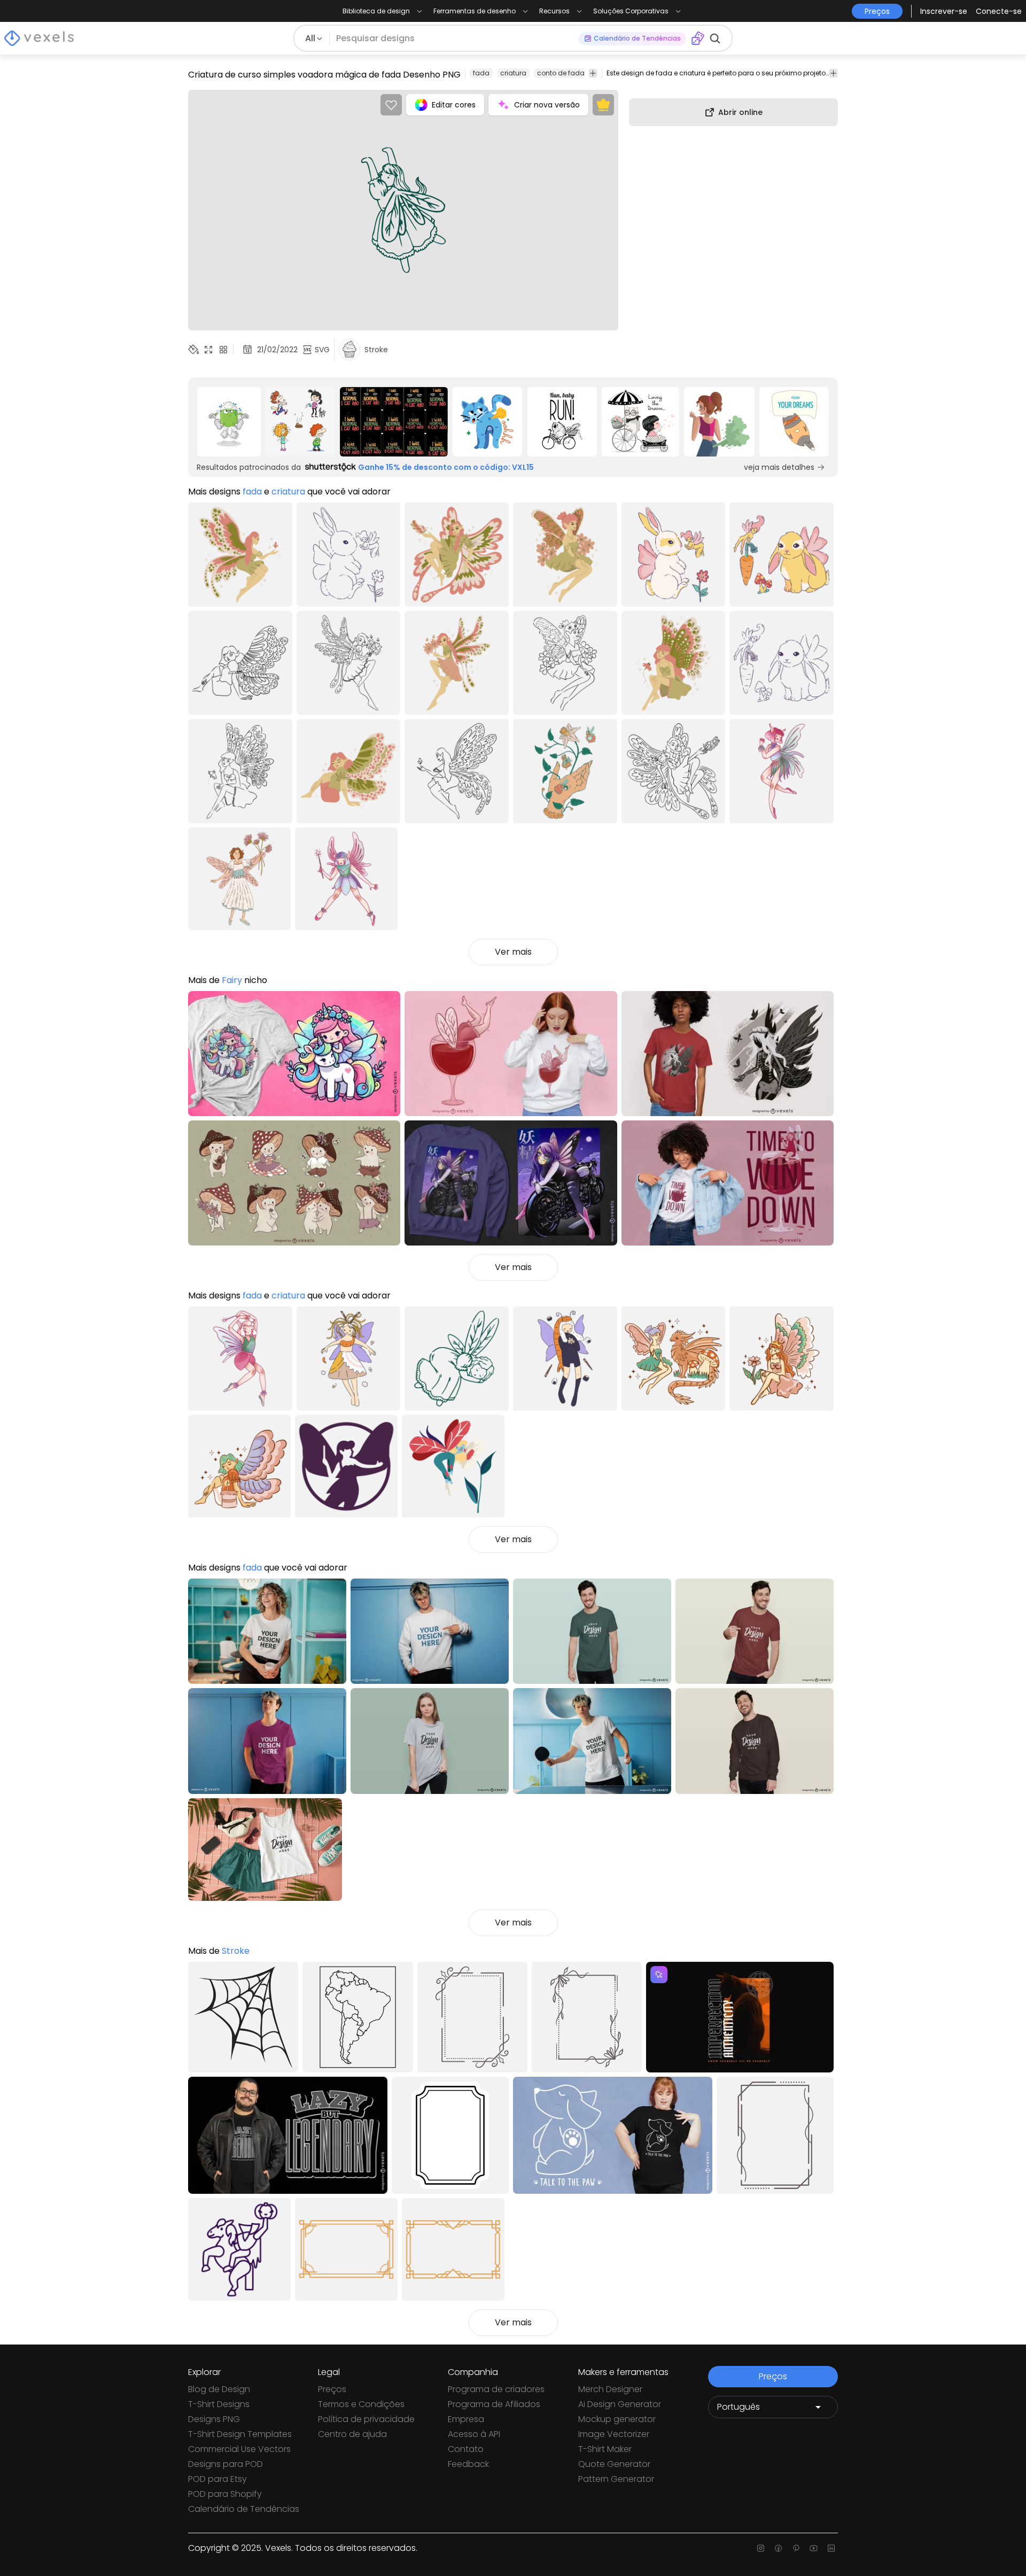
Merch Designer (610, 2389)
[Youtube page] (814, 2548)
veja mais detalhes (779, 467)
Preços (332, 2389)
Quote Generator (614, 2464)
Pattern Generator (616, 2479)
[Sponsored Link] (229, 422)
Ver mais (513, 952)
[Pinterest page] (796, 2548)
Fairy (233, 980)
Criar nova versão (547, 105)
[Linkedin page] (831, 2548)
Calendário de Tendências (244, 2509)
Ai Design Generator (620, 2404)
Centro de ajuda (352, 2434)
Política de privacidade (366, 2419)
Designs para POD (226, 2464)
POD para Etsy (217, 2479)
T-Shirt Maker (605, 2449)
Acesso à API (474, 2434)
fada (481, 73)
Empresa (466, 2419)
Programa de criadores (496, 2389)
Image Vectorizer (614, 2434)
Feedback (468, 2464)
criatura (513, 73)
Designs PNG (214, 2419)
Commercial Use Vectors (239, 2449)
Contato (466, 2449)
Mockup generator (617, 2419)
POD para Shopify (225, 2494)
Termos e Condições (361, 2404)
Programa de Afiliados (494, 2404)
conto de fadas (563, 73)
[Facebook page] (778, 2548)
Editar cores (454, 105)
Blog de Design (219, 2389)
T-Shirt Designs (219, 2404)
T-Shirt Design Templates (240, 2434)
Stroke (236, 1951)
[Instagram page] (761, 2548)
